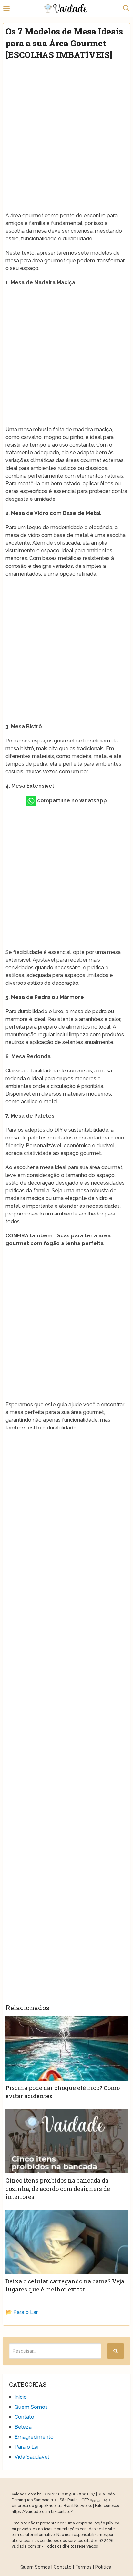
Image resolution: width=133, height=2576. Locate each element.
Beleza (23, 2427)
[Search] (116, 2351)
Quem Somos (31, 2407)
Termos (83, 2567)
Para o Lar (26, 2312)
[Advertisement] (66, 134)
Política (103, 2567)
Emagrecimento (34, 2437)
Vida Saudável (32, 2457)
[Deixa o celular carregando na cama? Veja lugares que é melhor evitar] (66, 2242)
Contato (24, 2417)
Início (21, 2397)
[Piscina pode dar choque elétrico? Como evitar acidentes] (66, 2048)
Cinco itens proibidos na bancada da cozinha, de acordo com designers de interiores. (58, 2188)
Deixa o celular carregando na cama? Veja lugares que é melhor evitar (65, 2285)
